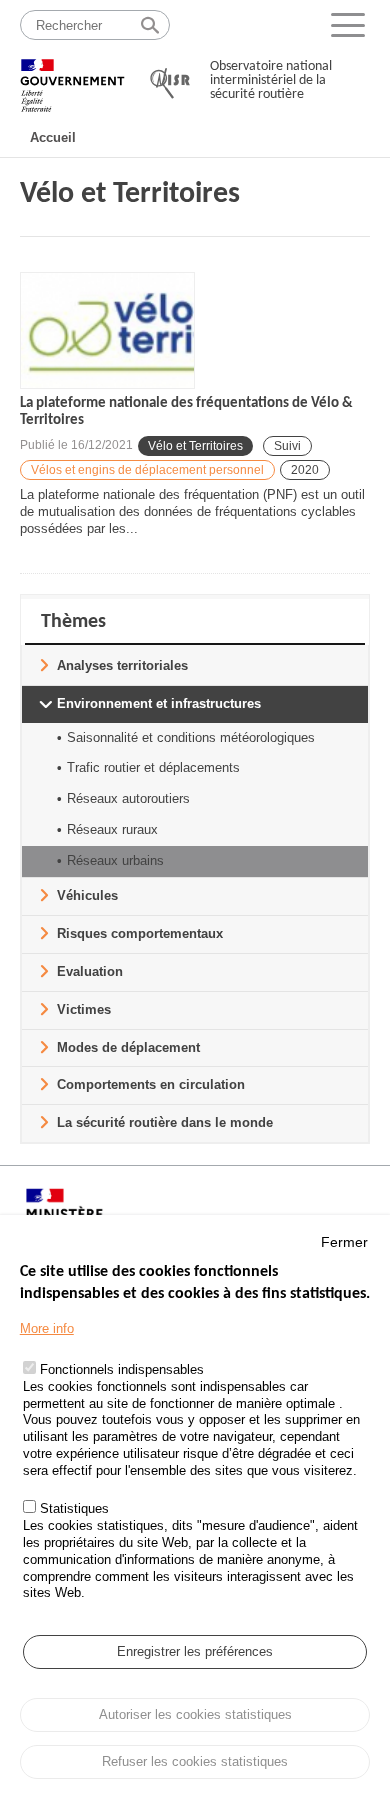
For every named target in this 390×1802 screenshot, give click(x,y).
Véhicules (87, 895)
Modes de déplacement (128, 1047)
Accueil (53, 137)
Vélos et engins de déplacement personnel (147, 470)
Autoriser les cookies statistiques (195, 1714)
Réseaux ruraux (112, 829)
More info (47, 1328)
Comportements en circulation (151, 1084)
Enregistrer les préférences (195, 1651)
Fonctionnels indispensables (122, 1369)
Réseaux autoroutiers (128, 798)
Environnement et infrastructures (159, 703)
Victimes (84, 1009)
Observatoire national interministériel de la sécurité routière (271, 80)
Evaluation (90, 971)
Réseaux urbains (115, 860)
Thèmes (73, 622)
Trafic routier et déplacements (153, 767)
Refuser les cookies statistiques (195, 1761)
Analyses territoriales (122, 665)
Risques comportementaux (140, 933)
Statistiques (74, 1508)
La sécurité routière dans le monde (165, 1122)
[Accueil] (72, 76)
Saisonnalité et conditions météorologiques (191, 737)
